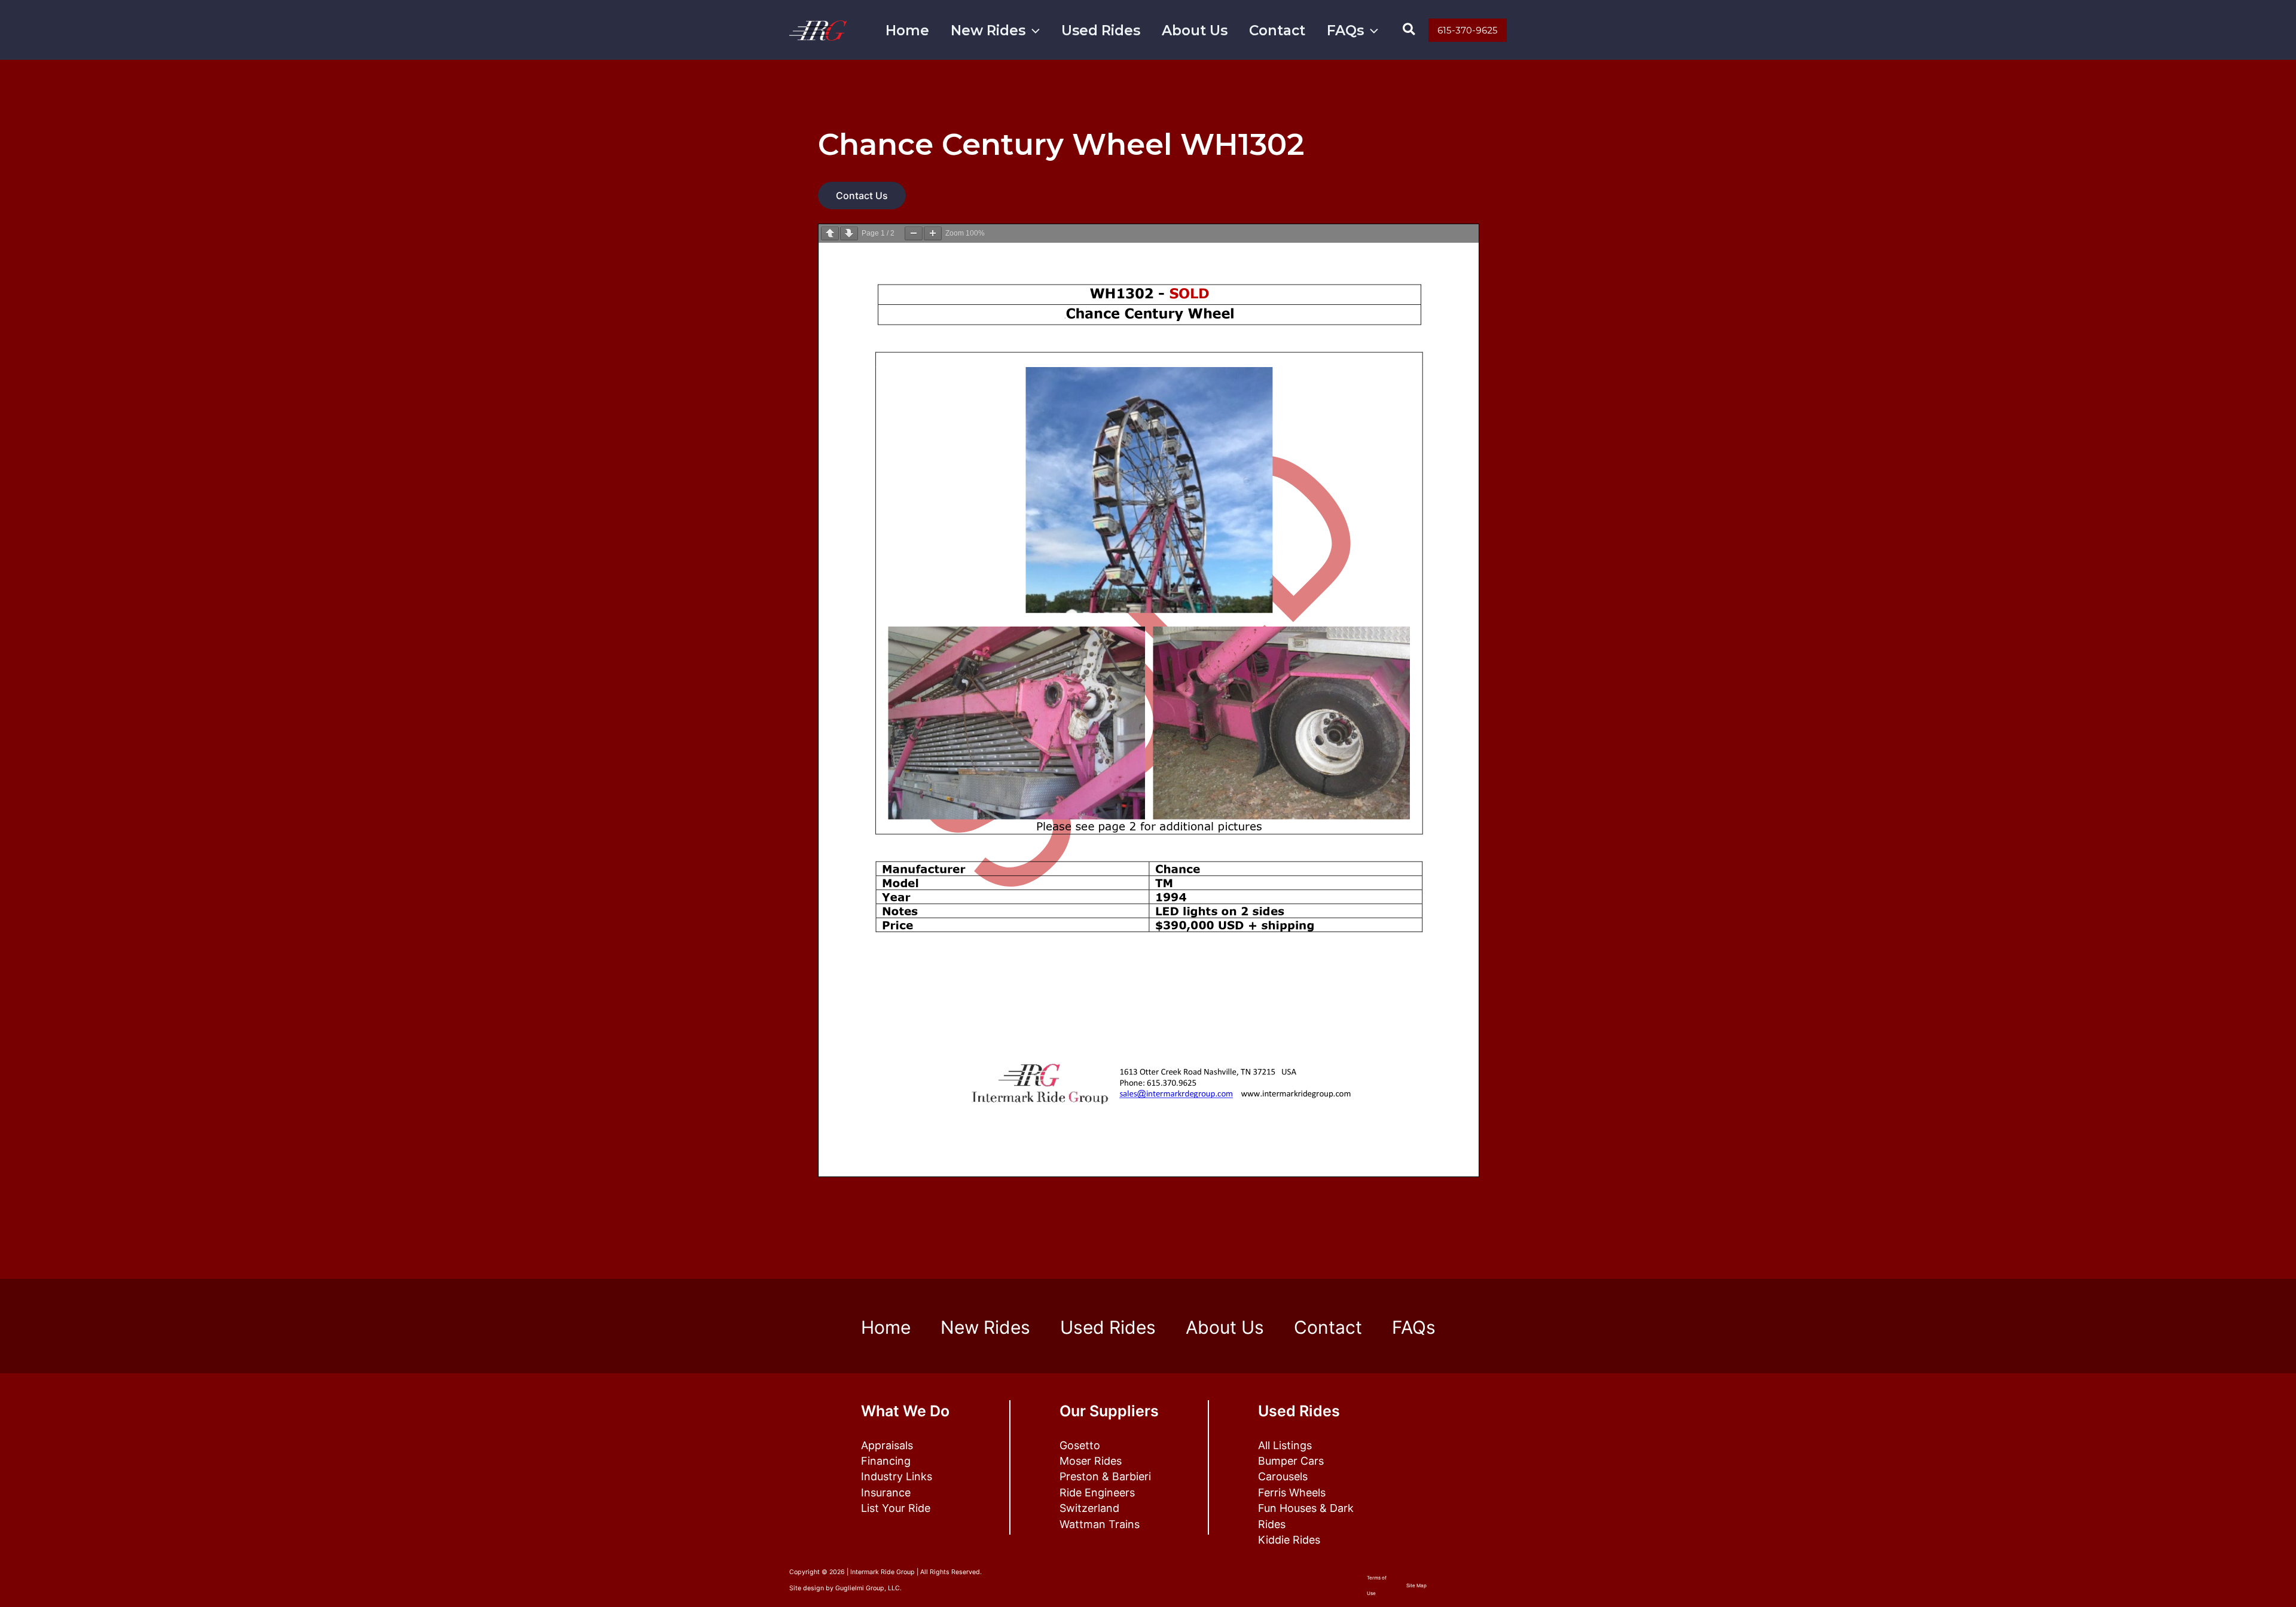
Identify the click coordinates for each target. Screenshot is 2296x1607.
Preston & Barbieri (1105, 1476)
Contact (1277, 30)
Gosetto (1080, 1445)
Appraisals (887, 1445)
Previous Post (828, 1233)
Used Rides (1101, 30)
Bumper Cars (1291, 1461)
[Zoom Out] (914, 233)
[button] (1033, 31)
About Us (1195, 30)
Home (907, 30)
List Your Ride (896, 1508)
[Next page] (849, 233)
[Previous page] (830, 233)
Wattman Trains (1100, 1524)
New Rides (988, 30)
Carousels (1283, 1476)
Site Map (1416, 1585)
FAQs (1345, 30)
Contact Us (862, 195)
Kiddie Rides (1289, 1540)
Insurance (886, 1493)
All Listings (1285, 1445)
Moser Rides (1091, 1461)
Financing (886, 1461)
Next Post (1477, 1233)
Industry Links (897, 1476)
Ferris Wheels (1292, 1493)
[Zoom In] (933, 233)
